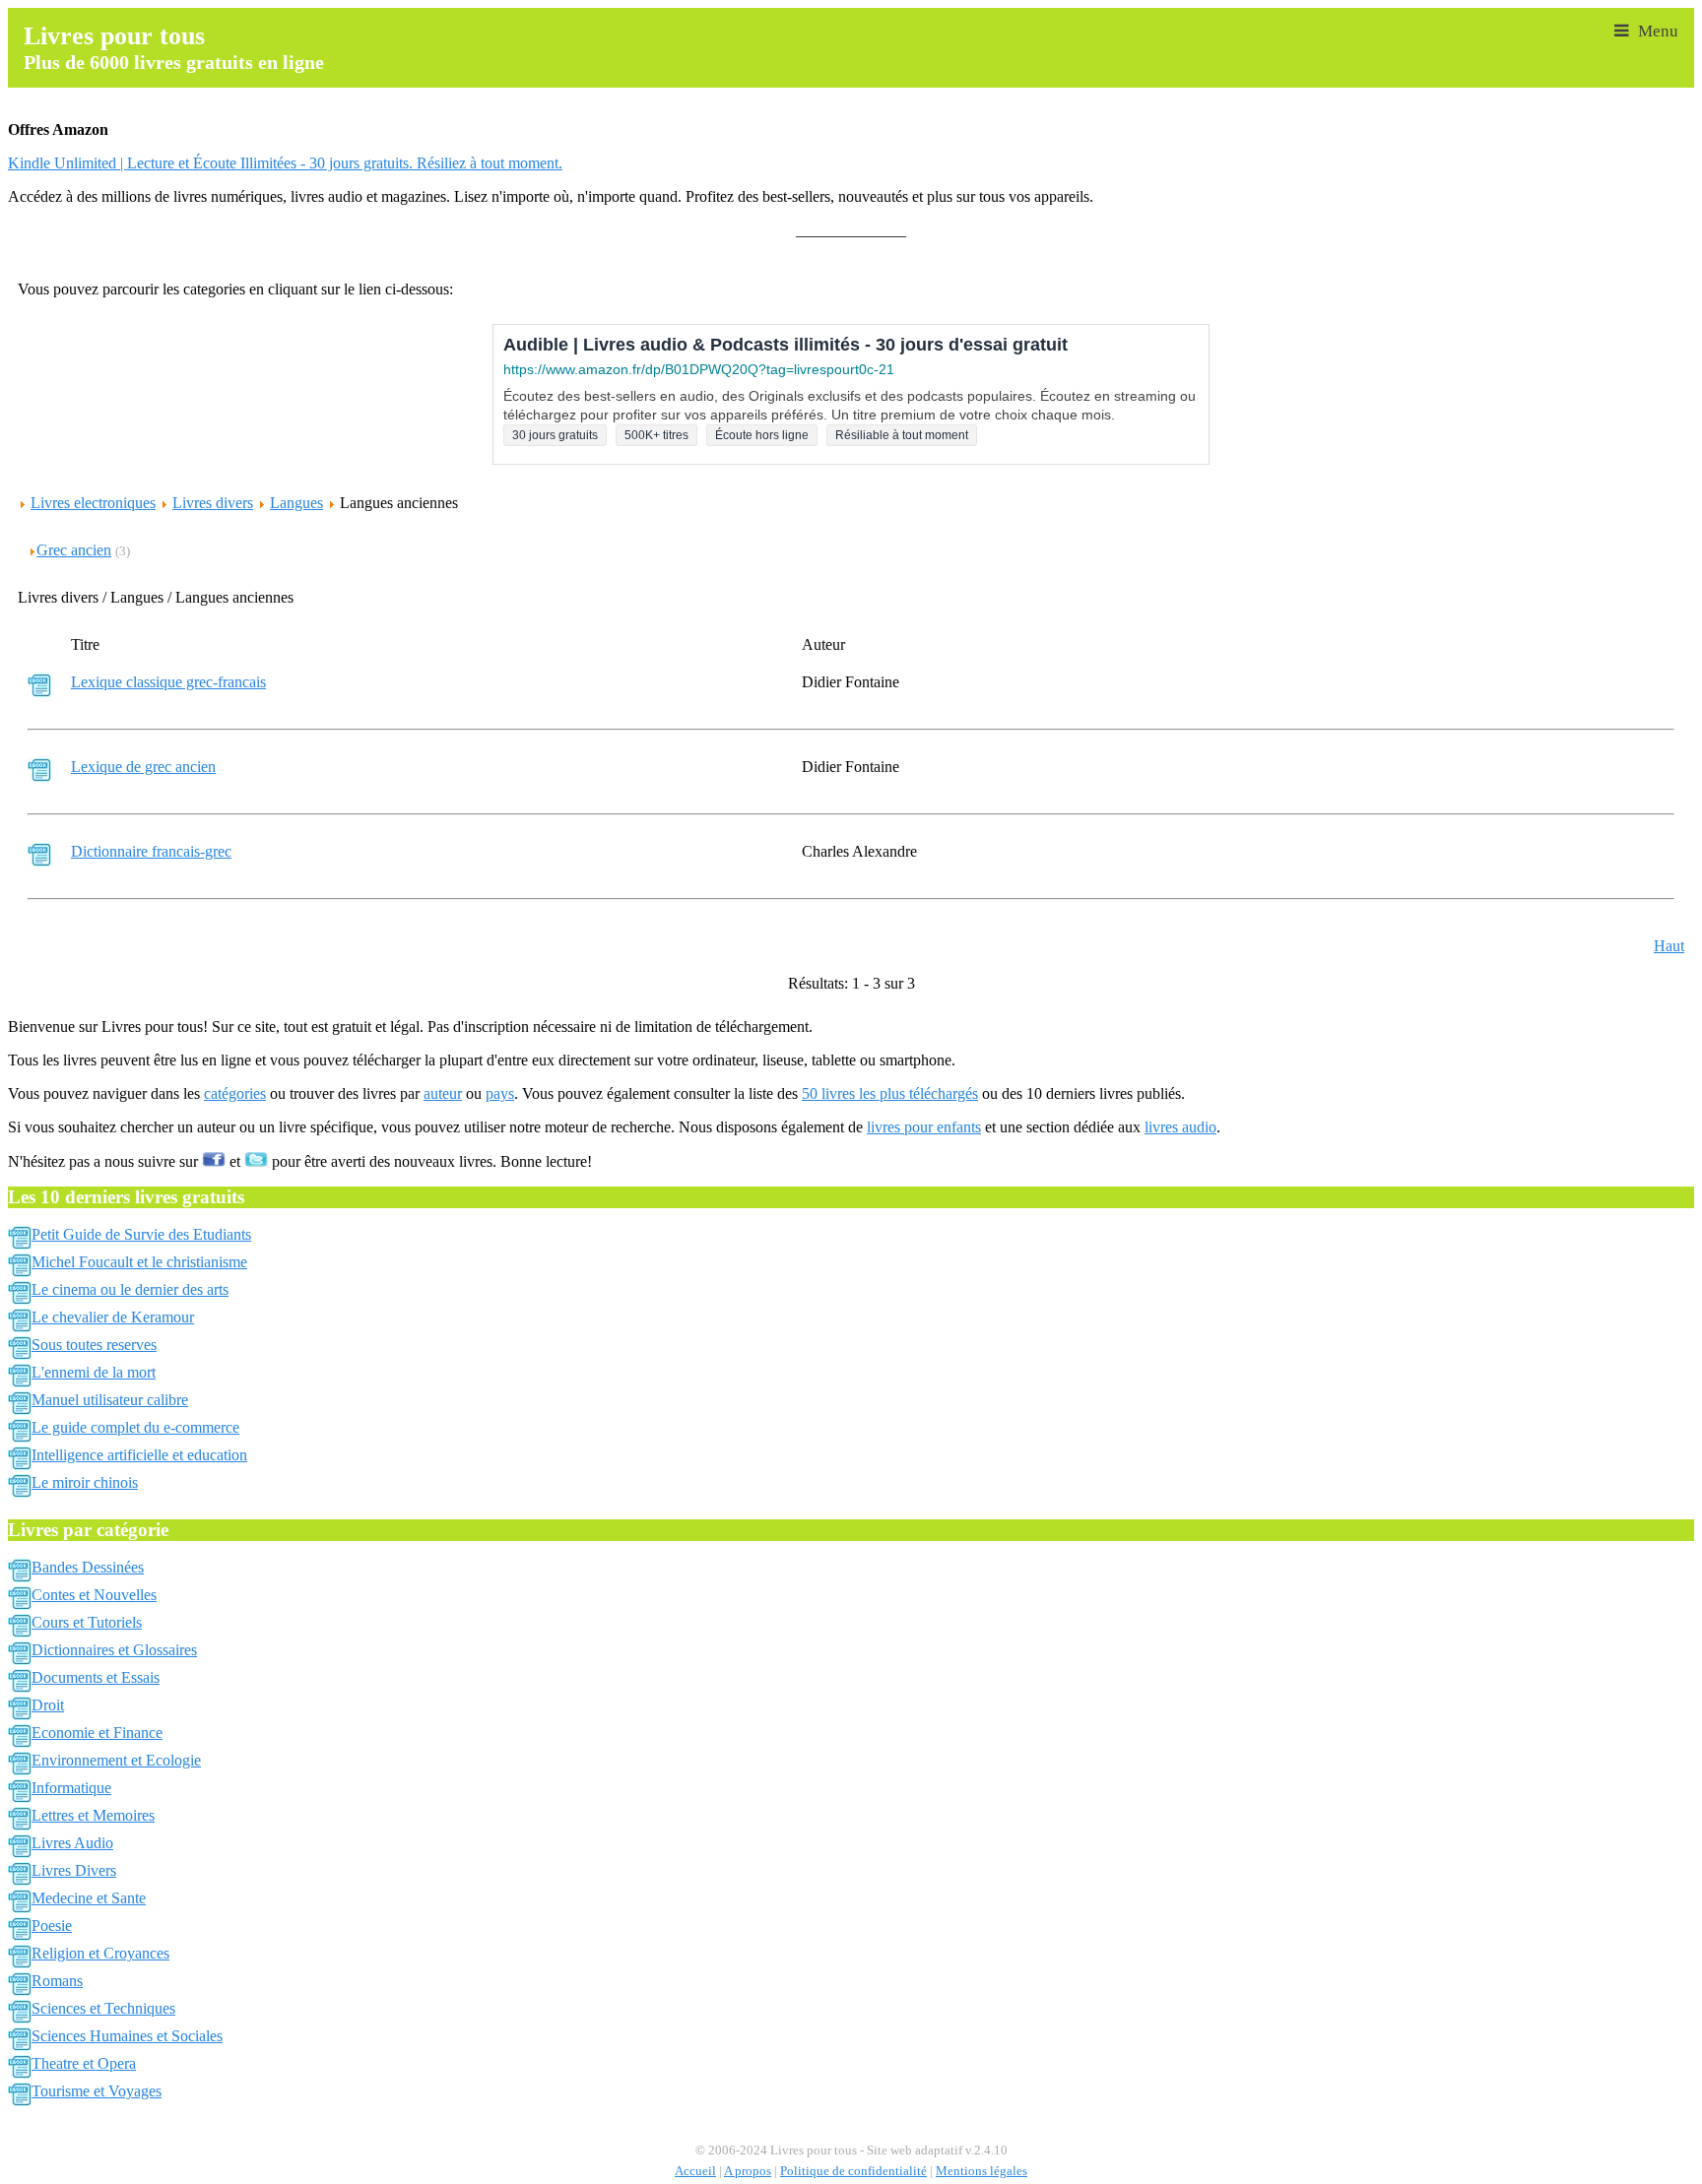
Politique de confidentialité (853, 2171)
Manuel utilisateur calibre (110, 1400)
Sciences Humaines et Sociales (127, 2036)
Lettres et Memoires (93, 1815)
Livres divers (213, 503)
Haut (1669, 946)
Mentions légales (982, 2171)
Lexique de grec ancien (143, 767)
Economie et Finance (97, 1733)
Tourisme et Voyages (97, 2091)
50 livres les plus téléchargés (890, 1093)
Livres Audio (72, 1843)
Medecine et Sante (89, 1898)
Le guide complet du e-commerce (135, 1427)
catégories (235, 1093)
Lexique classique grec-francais (168, 682)
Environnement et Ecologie (116, 1760)
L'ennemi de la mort (94, 1372)
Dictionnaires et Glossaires (114, 1650)
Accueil (695, 2171)
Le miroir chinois (85, 1482)
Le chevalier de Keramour (113, 1317)
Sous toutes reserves (94, 1345)
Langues (296, 503)
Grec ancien (74, 550)
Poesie (52, 1926)
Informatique (71, 1788)
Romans (57, 1981)
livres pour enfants (924, 1127)
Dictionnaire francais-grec (151, 851)
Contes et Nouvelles (94, 1595)
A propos (748, 2171)
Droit (48, 1705)
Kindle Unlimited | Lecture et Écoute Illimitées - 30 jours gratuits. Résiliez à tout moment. (285, 163)
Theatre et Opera (84, 2063)
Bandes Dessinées (88, 1567)
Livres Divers (74, 1870)
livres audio (1180, 1127)
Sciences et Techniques (103, 2008)
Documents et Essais (96, 1677)
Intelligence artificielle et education (139, 1455)
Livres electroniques (93, 503)
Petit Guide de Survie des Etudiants (141, 1234)
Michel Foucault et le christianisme (139, 1262)
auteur (443, 1093)
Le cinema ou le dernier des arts (130, 1289)
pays (500, 1093)
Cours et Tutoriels (87, 1622)
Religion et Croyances (100, 1953)
